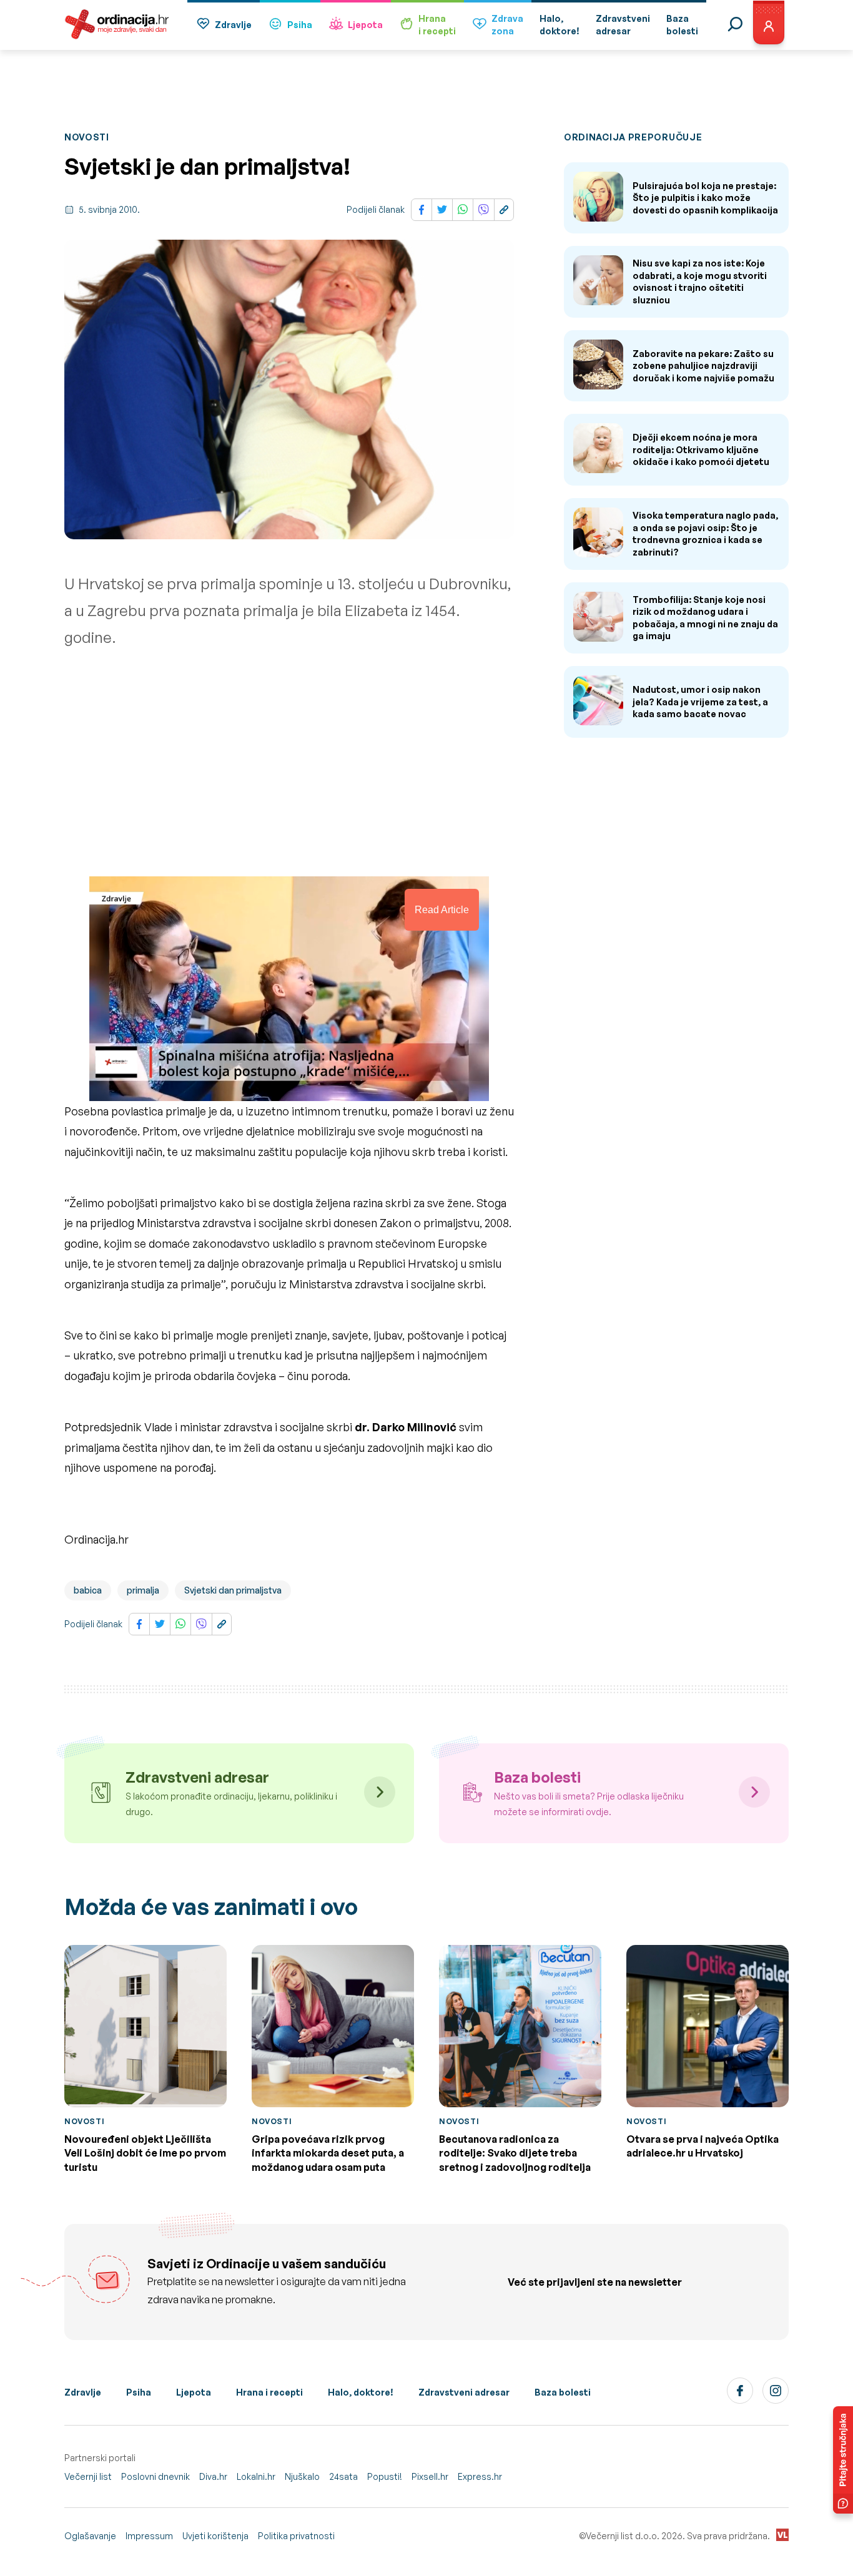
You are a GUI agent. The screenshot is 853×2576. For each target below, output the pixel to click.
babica (88, 1590)
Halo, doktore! (361, 2392)
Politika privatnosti (296, 2536)
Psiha (300, 25)
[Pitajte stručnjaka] (843, 2460)
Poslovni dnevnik (155, 2476)
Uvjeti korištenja (215, 2536)
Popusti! (385, 2476)
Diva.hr (213, 2476)
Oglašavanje (90, 2536)
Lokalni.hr (256, 2476)
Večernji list (88, 2476)
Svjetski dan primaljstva (233, 1590)
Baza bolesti (563, 2392)
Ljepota (365, 25)
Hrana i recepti (269, 2392)
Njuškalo (302, 2476)
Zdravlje (233, 25)
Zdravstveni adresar (464, 2392)
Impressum (149, 2536)
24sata (343, 2476)
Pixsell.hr (430, 2476)
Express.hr (480, 2476)
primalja (143, 1590)
